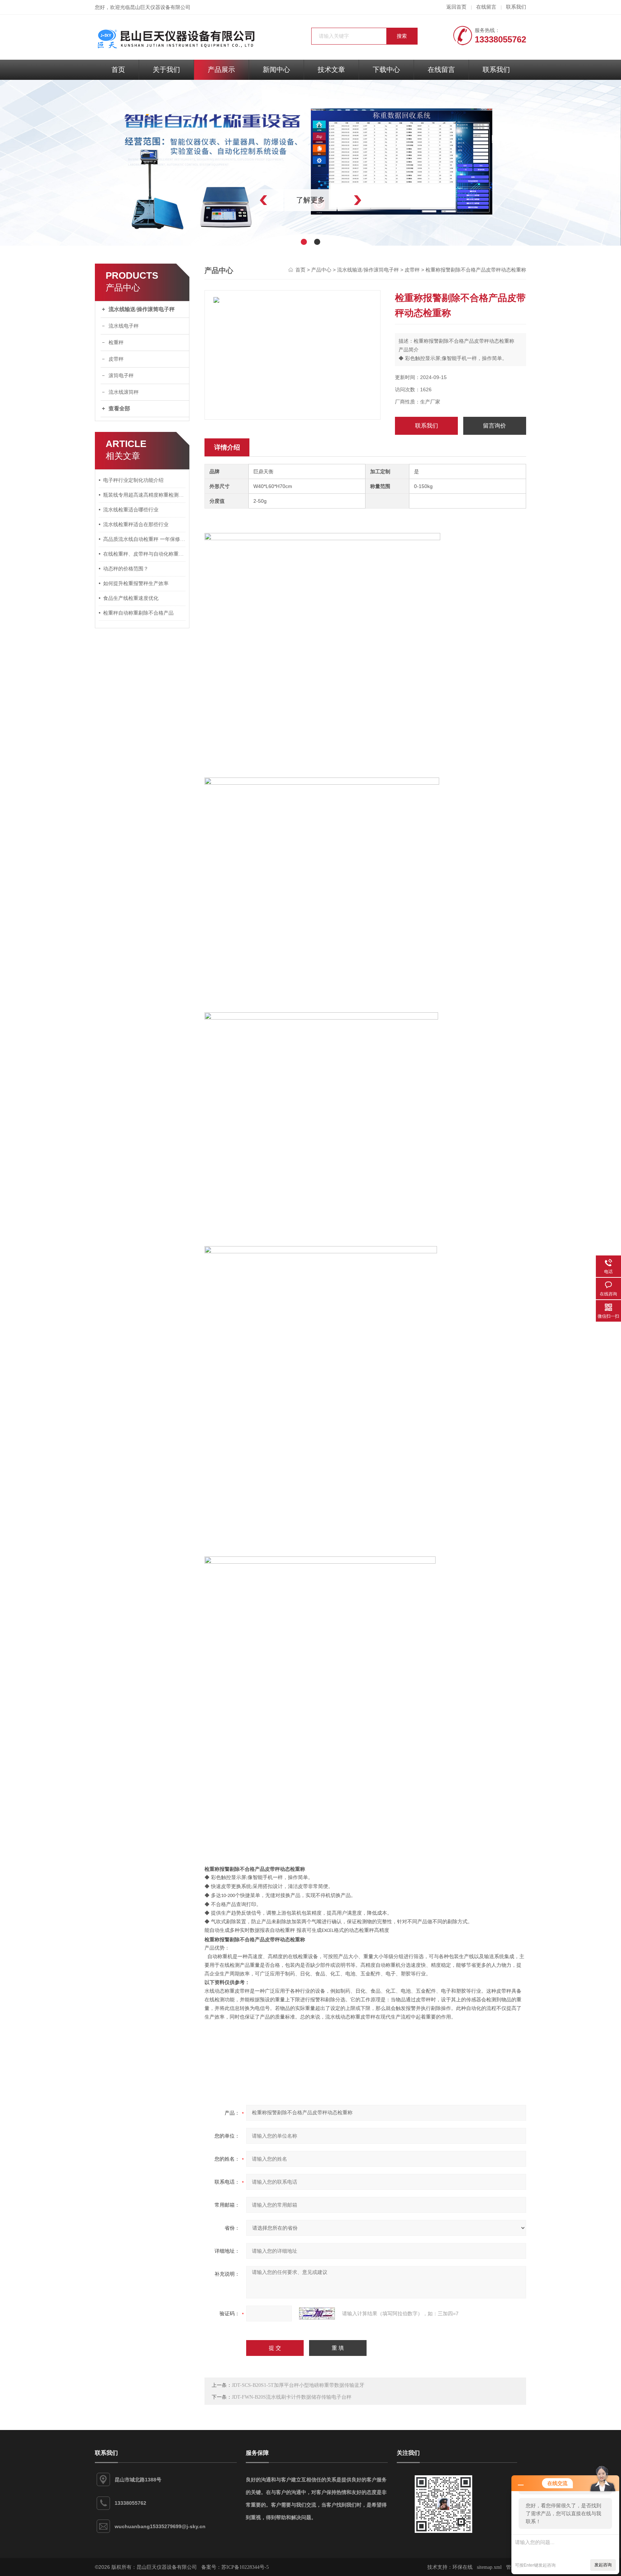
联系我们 (516, 7)
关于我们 (166, 70)
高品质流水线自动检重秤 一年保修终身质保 (144, 539)
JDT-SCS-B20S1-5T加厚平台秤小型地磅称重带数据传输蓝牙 (298, 2385)
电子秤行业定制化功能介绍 (133, 480)
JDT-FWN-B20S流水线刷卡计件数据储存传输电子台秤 (292, 2397)
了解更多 (310, 200)
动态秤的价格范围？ (126, 569)
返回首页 (456, 7)
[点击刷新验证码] (317, 2313)
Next (373, 200)
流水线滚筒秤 (124, 392)
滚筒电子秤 (121, 376)
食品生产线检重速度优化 (131, 598)
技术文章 (331, 70)
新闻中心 (276, 70)
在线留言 (486, 7)
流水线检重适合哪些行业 (131, 510)
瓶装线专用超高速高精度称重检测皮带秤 (144, 495)
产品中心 (321, 270)
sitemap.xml (489, 2567)
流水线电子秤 (124, 326)
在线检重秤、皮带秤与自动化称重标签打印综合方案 (144, 554)
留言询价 (494, 426)
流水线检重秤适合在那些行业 (136, 525)
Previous (248, 200)
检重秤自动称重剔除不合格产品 (138, 613)
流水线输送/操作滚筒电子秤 (142, 309)
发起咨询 (603, 2565)
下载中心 (386, 70)
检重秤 (116, 343)
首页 (118, 70)
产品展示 (221, 70)
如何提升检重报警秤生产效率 (136, 583)
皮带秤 (116, 359)
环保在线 (463, 2567)
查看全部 (119, 409)
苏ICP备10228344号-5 (245, 2567)
